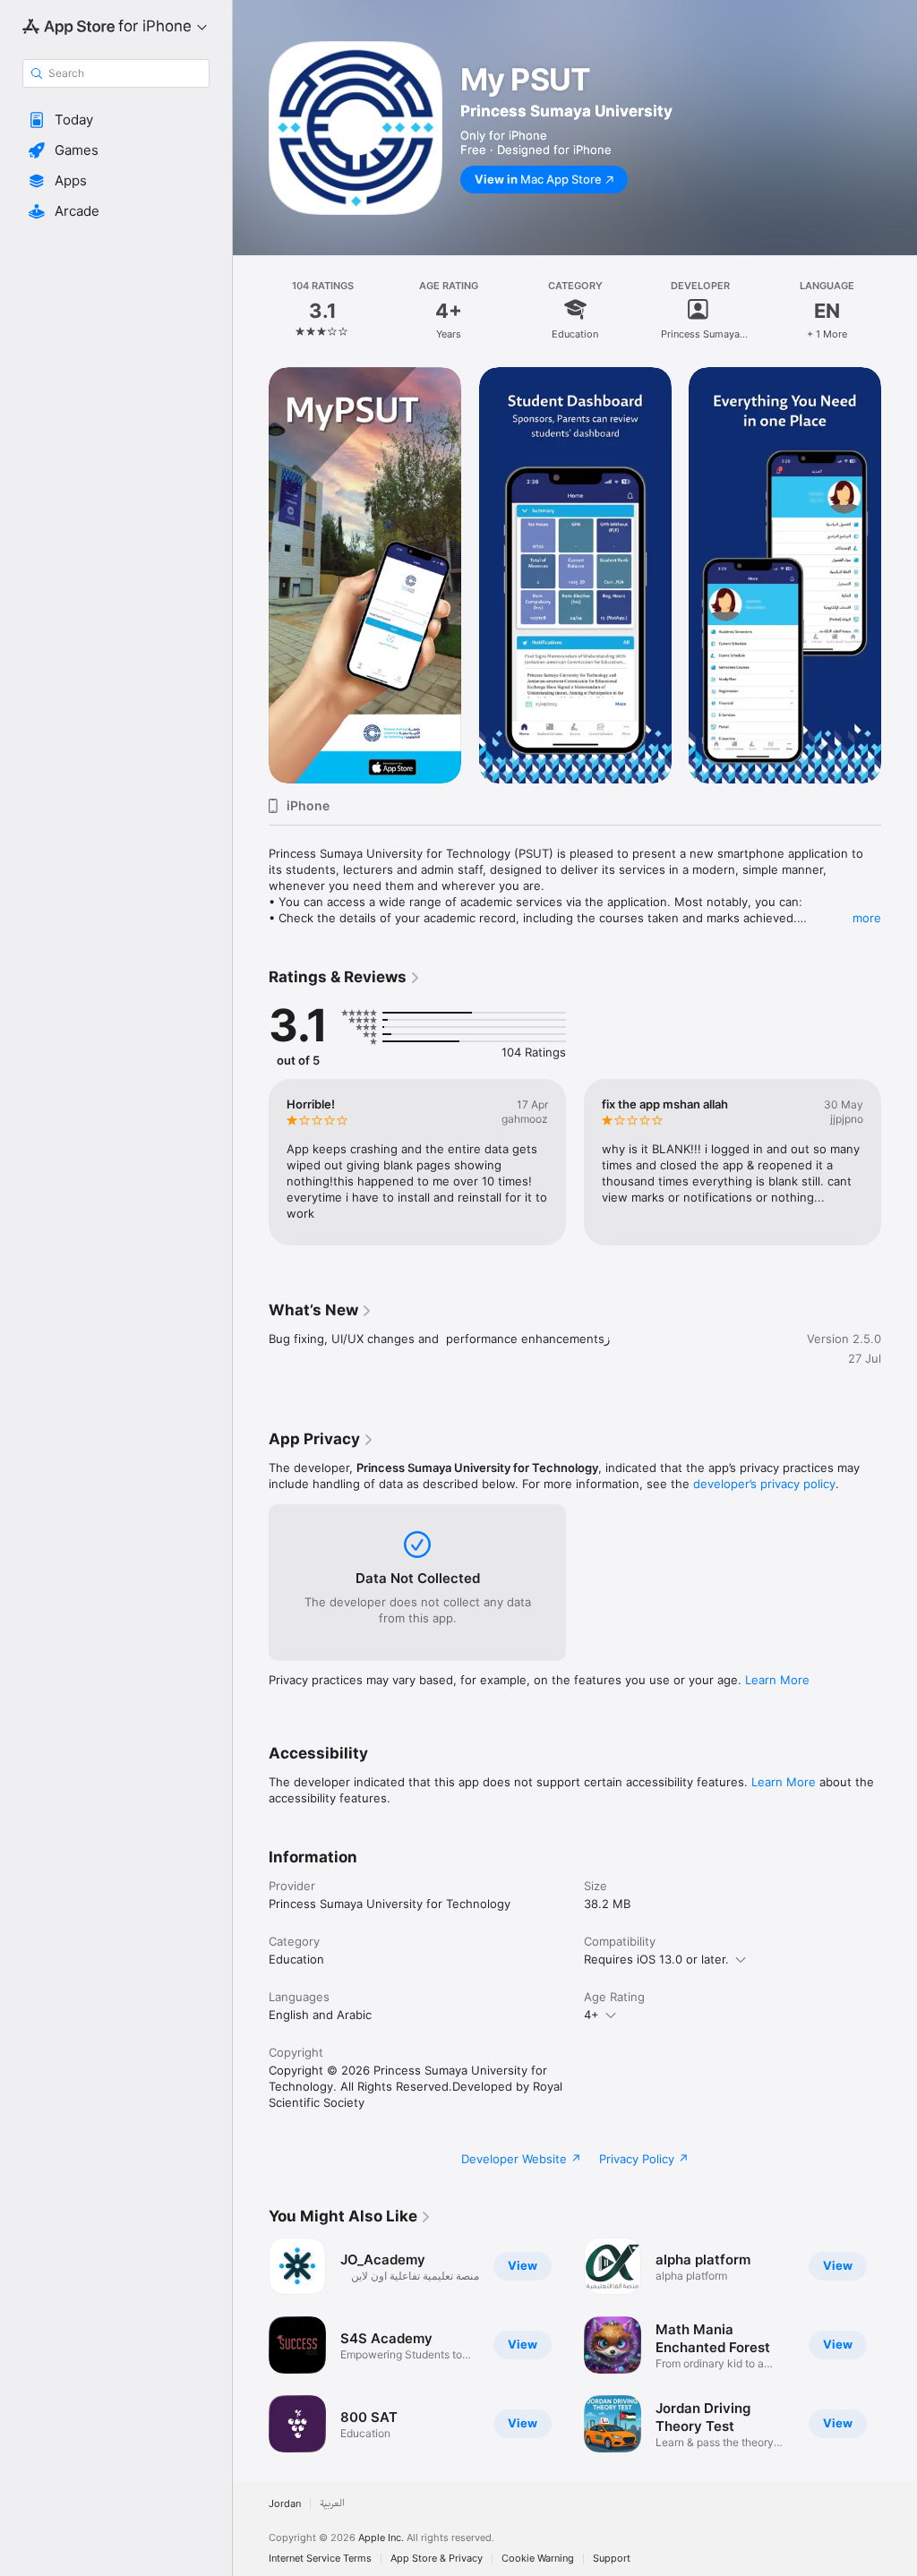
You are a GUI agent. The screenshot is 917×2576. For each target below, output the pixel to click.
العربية (332, 2504)
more (867, 918)
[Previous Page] (251, 309)
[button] (116, 120)
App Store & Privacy (437, 2559)
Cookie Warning (538, 2559)
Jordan (285, 2504)
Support (612, 2559)
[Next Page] (899, 309)
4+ (591, 2015)
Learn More (777, 1680)
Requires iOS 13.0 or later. (656, 1959)
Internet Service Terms (320, 2559)
